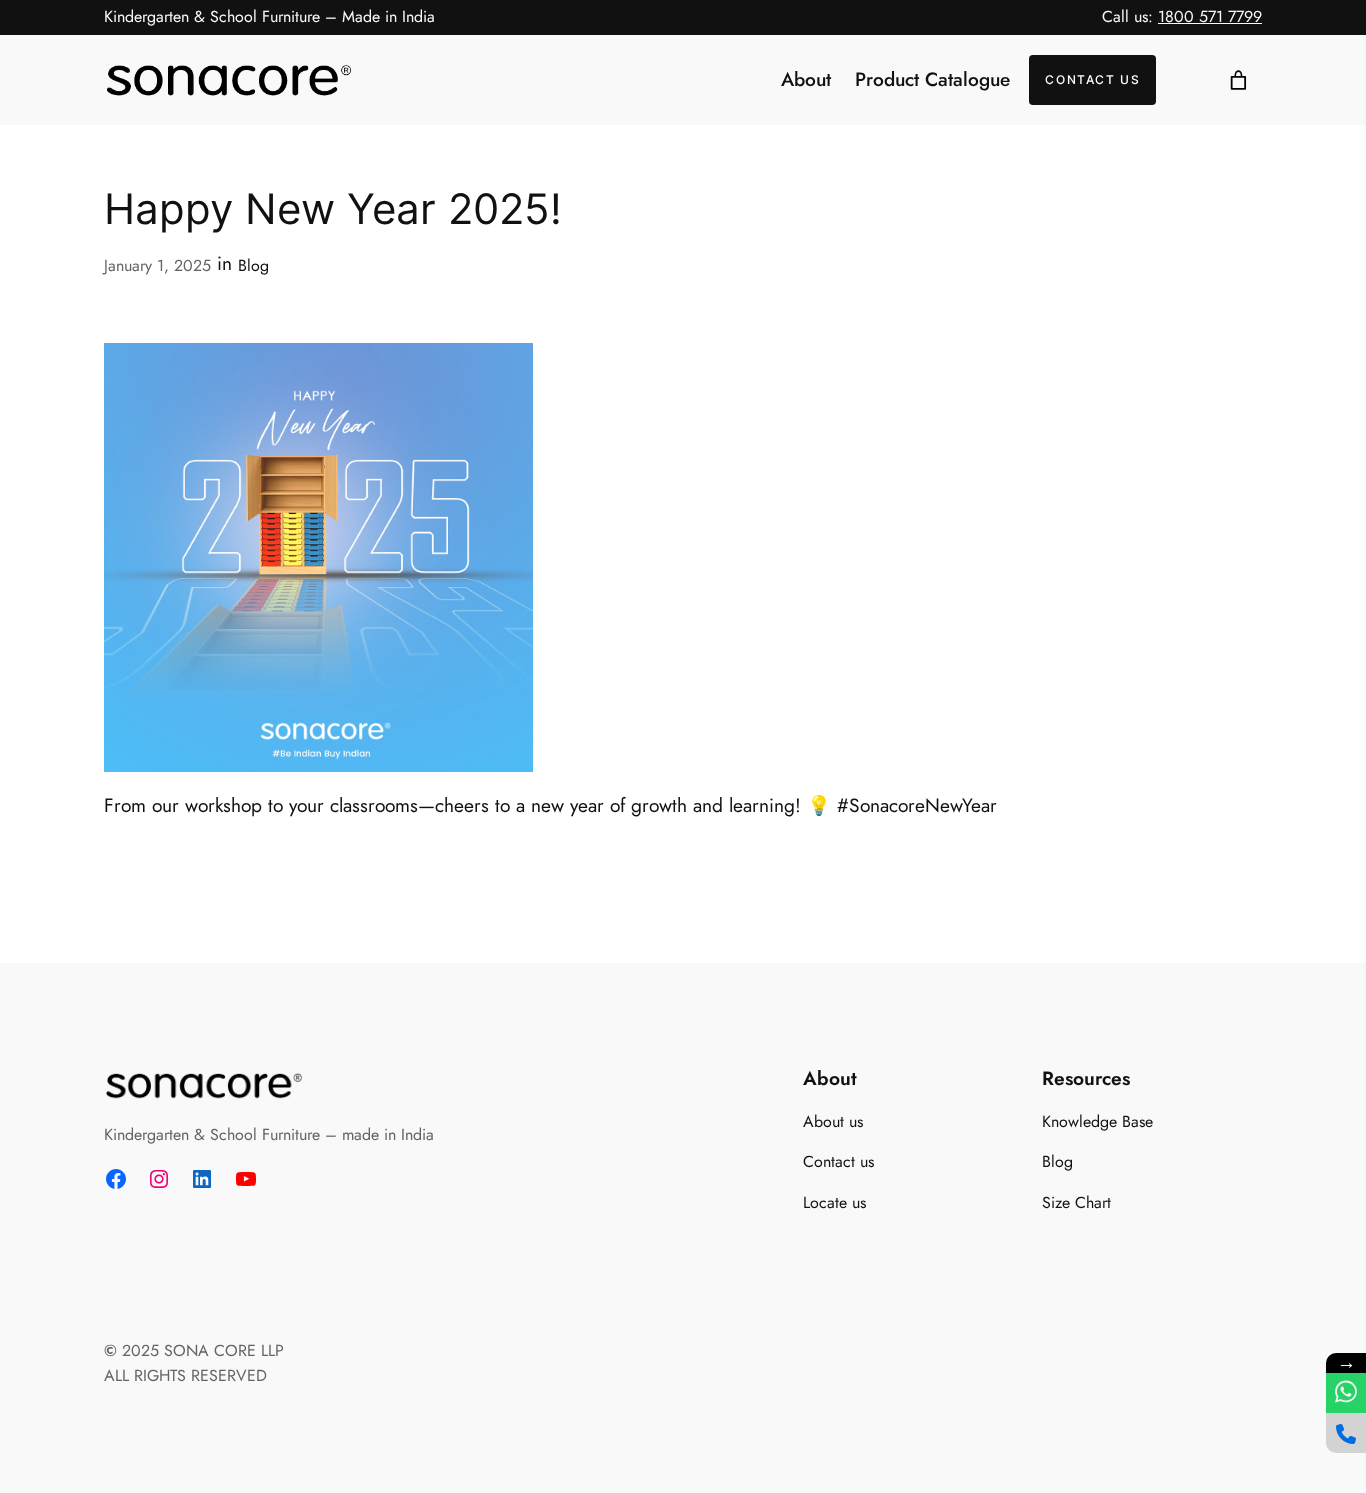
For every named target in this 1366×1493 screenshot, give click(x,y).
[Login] (1185, 80)
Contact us (1092, 79)
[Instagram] (159, 1179)
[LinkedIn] (202, 1179)
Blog (253, 265)
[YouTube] (246, 1179)
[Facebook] (116, 1179)
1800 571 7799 (1210, 16)
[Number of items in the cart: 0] (1238, 80)
